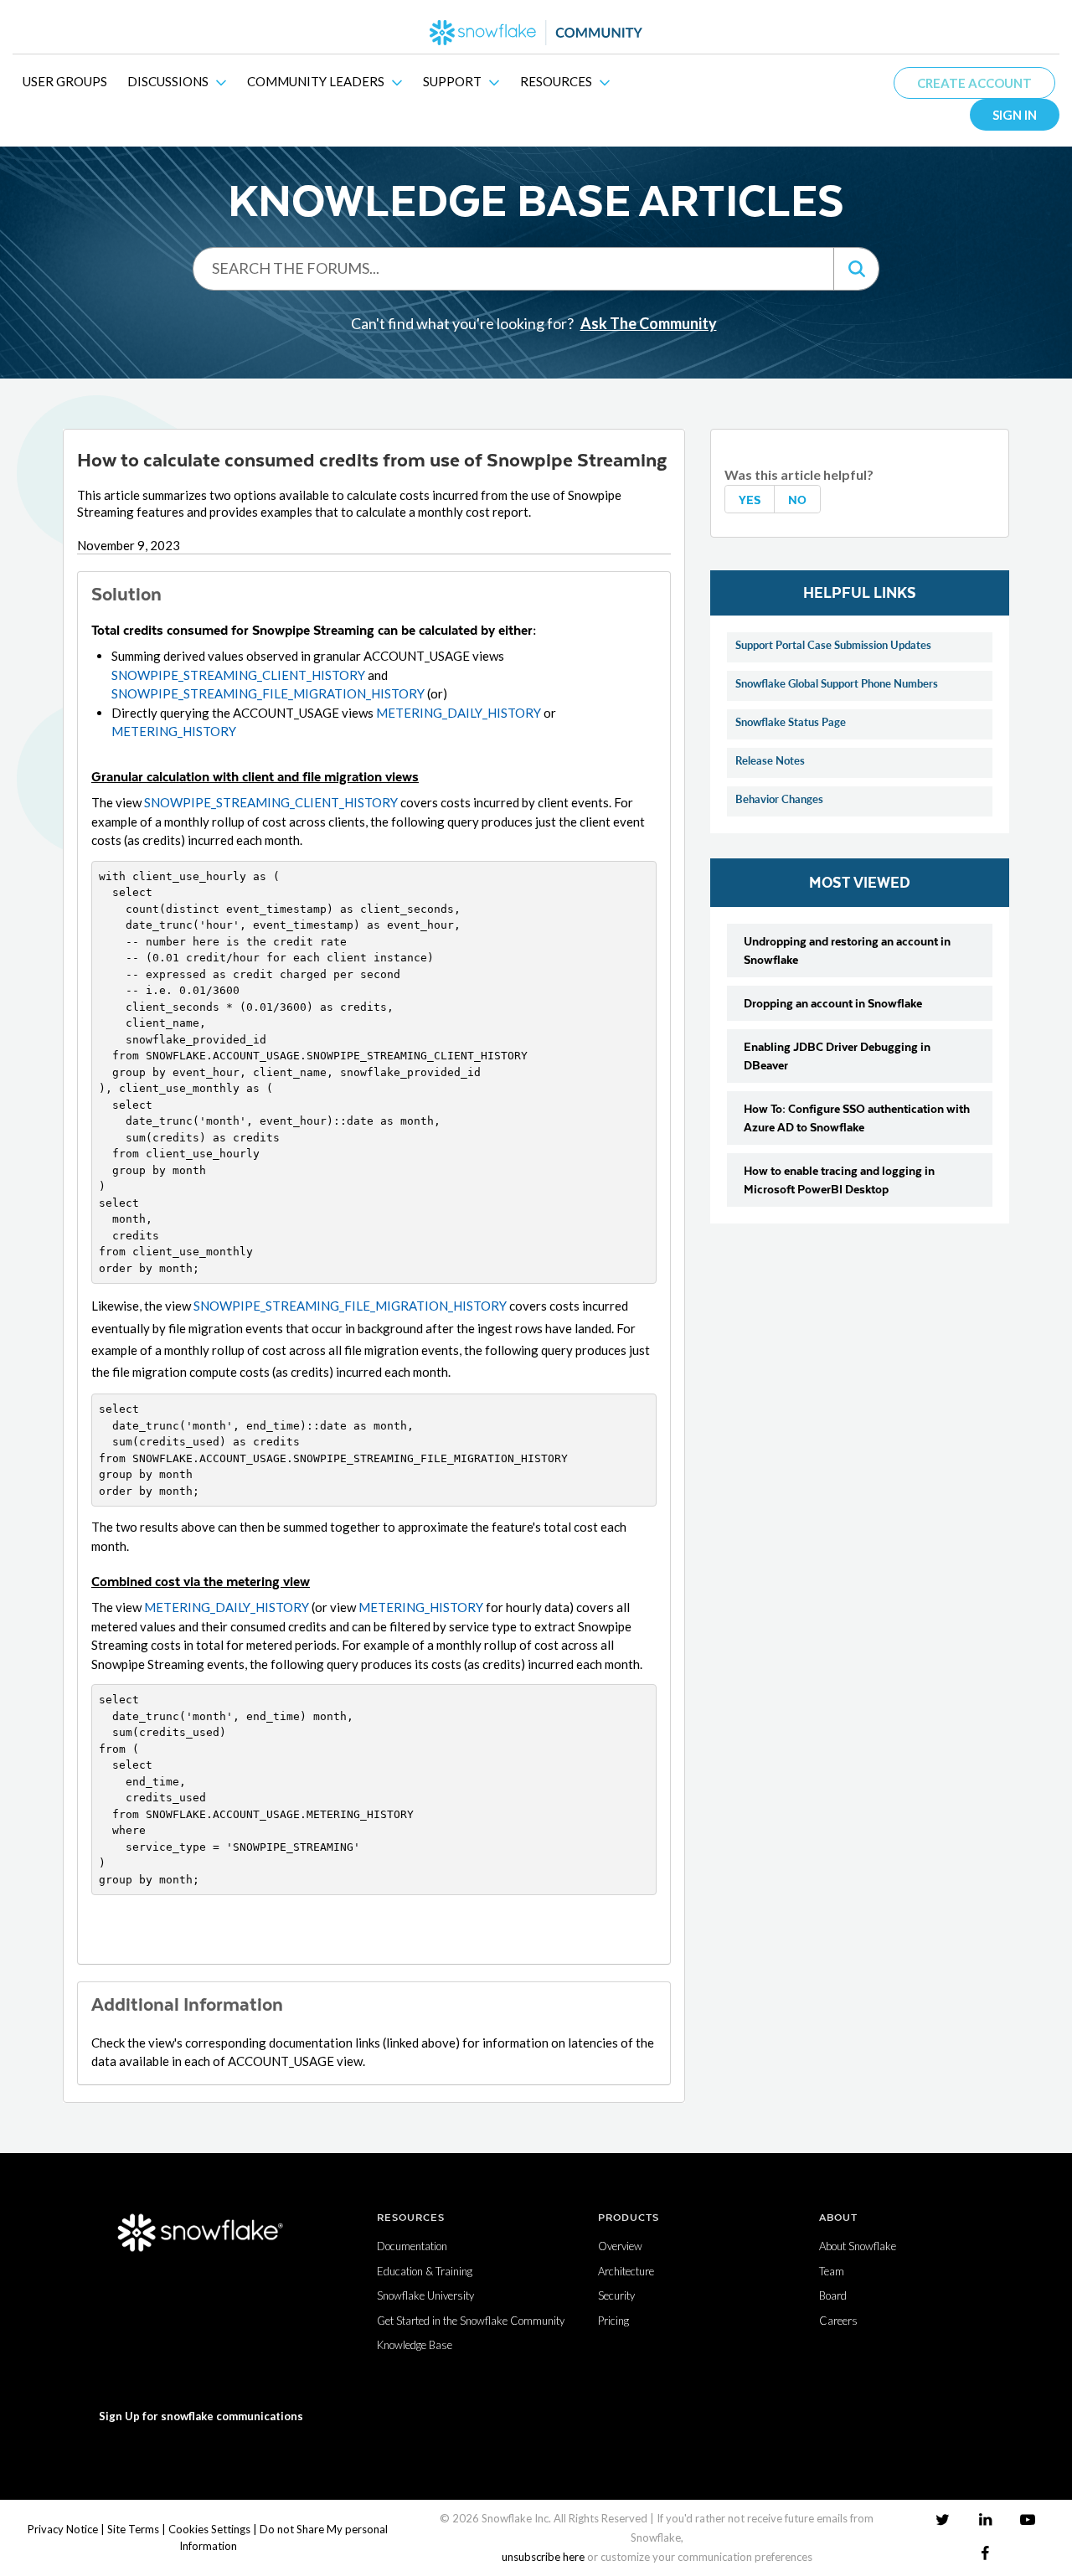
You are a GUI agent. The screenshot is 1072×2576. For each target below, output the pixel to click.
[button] (856, 269)
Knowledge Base (415, 2345)
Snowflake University (425, 2295)
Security (616, 2295)
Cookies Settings (209, 2529)
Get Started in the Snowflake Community (471, 2321)
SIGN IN (1015, 115)
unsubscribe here (543, 2557)
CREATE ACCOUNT (974, 83)
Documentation (412, 2246)
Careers (838, 2321)
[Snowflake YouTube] (1028, 2519)
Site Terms (133, 2529)
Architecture (626, 2271)
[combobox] (513, 268)
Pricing (613, 2321)
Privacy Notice (63, 2529)
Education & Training (425, 2271)
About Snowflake (858, 2246)
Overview (620, 2246)
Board (833, 2295)
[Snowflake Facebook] (985, 2553)
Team (832, 2271)
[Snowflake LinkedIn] (985, 2519)
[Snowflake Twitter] (943, 2519)
